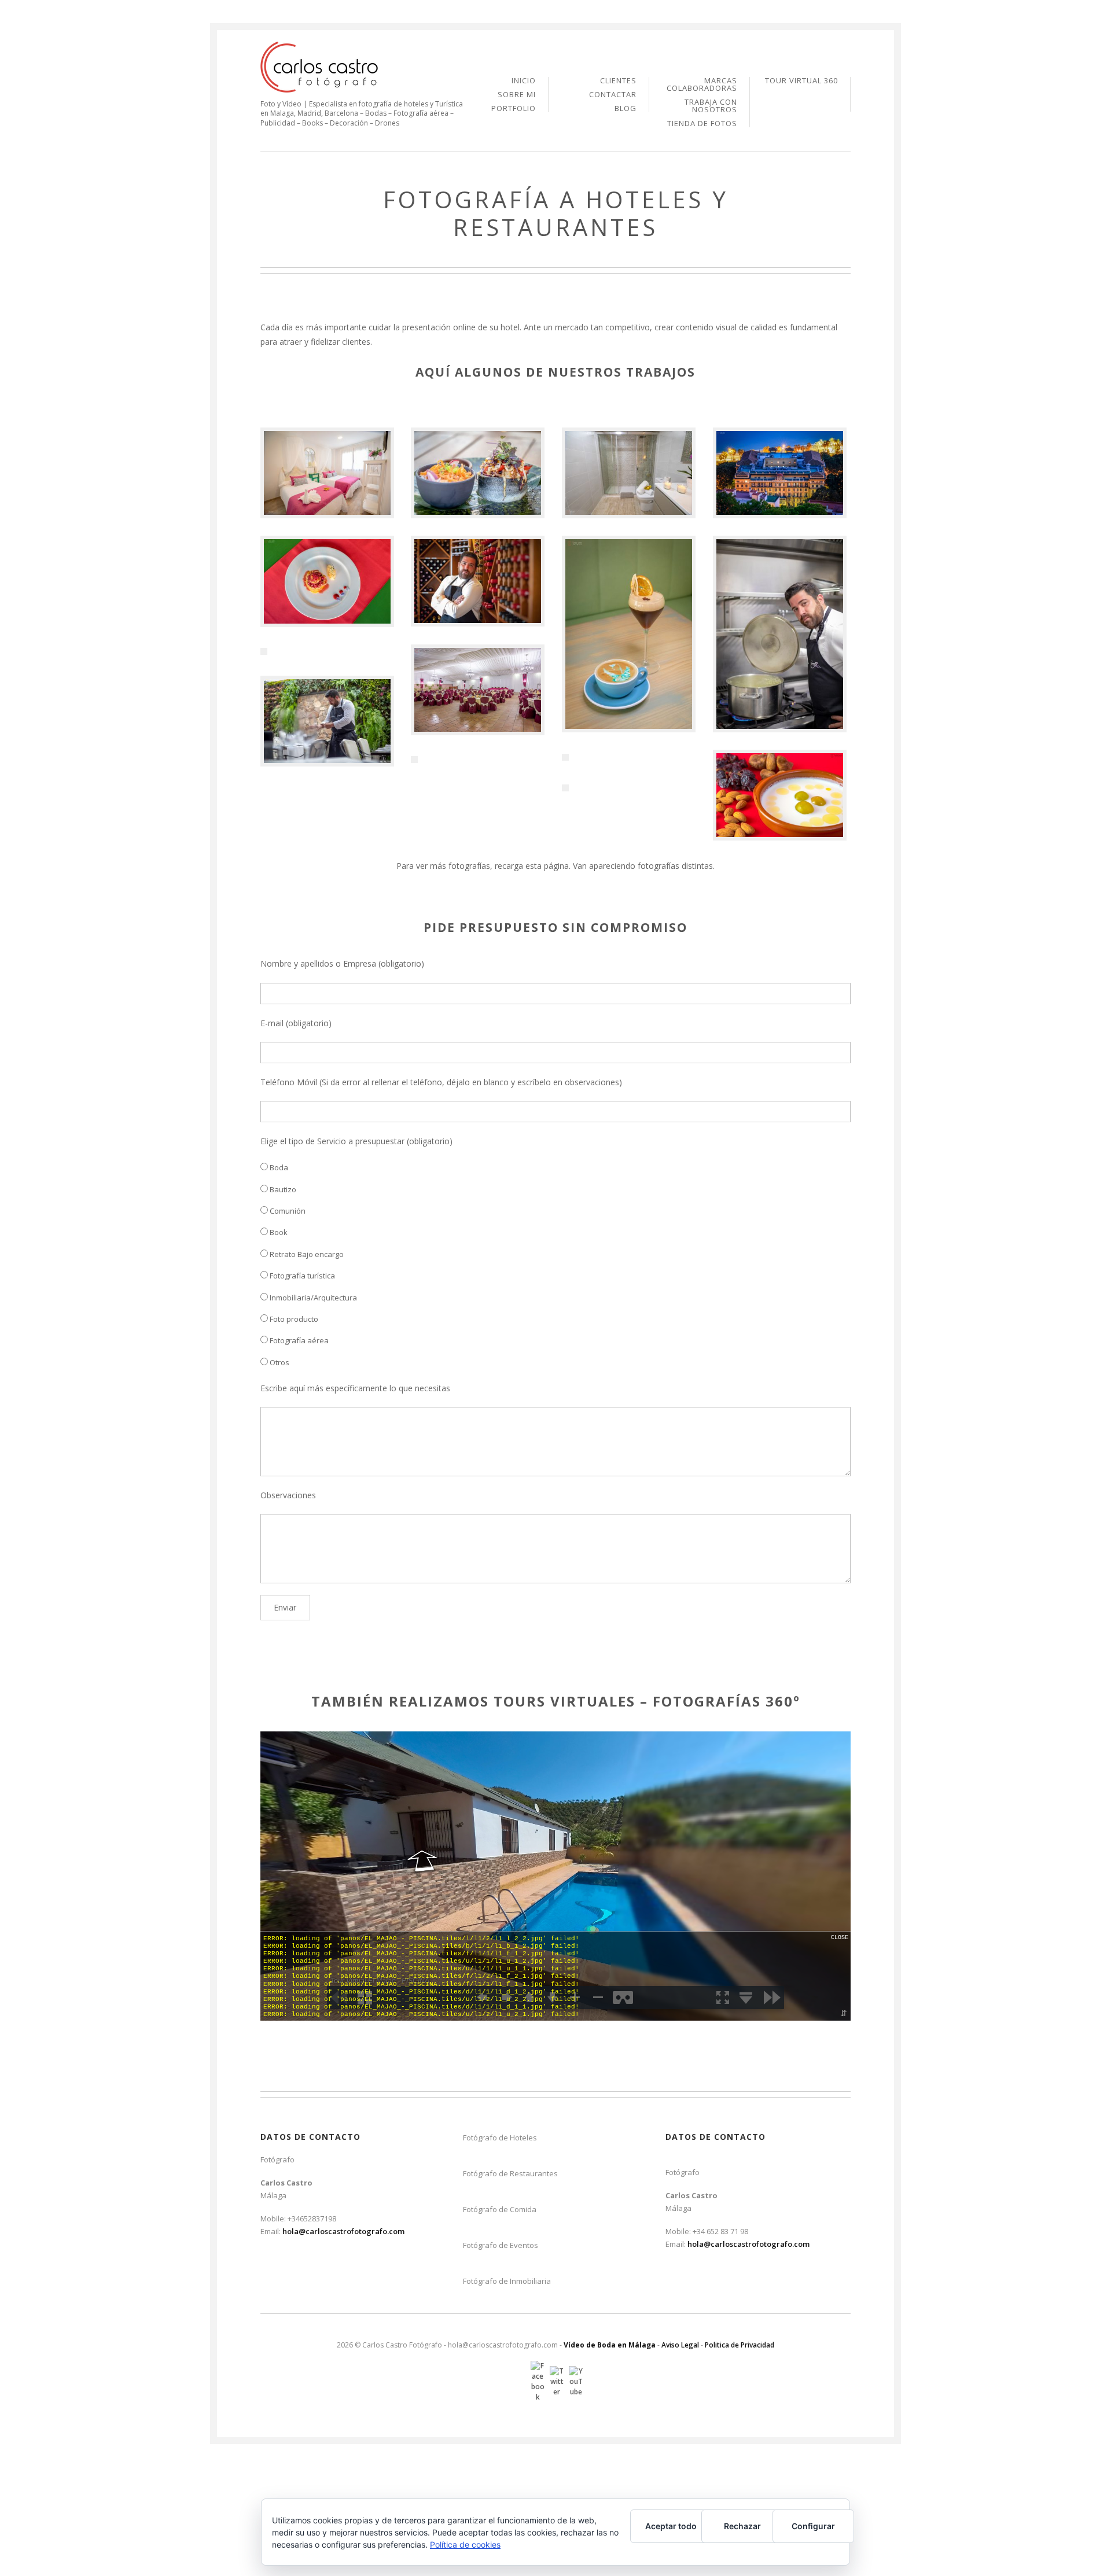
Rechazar (742, 2526)
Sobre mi (517, 95)
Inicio (524, 81)
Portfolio (514, 108)
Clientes (618, 81)
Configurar (813, 2526)
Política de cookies (465, 2544)
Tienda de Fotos (702, 124)
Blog (626, 108)
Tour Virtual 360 (801, 81)
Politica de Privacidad (740, 2345)
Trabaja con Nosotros (711, 106)
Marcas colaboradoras (702, 85)
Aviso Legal (680, 2345)
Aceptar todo (671, 2526)
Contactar (613, 95)
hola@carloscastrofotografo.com (343, 2231)
